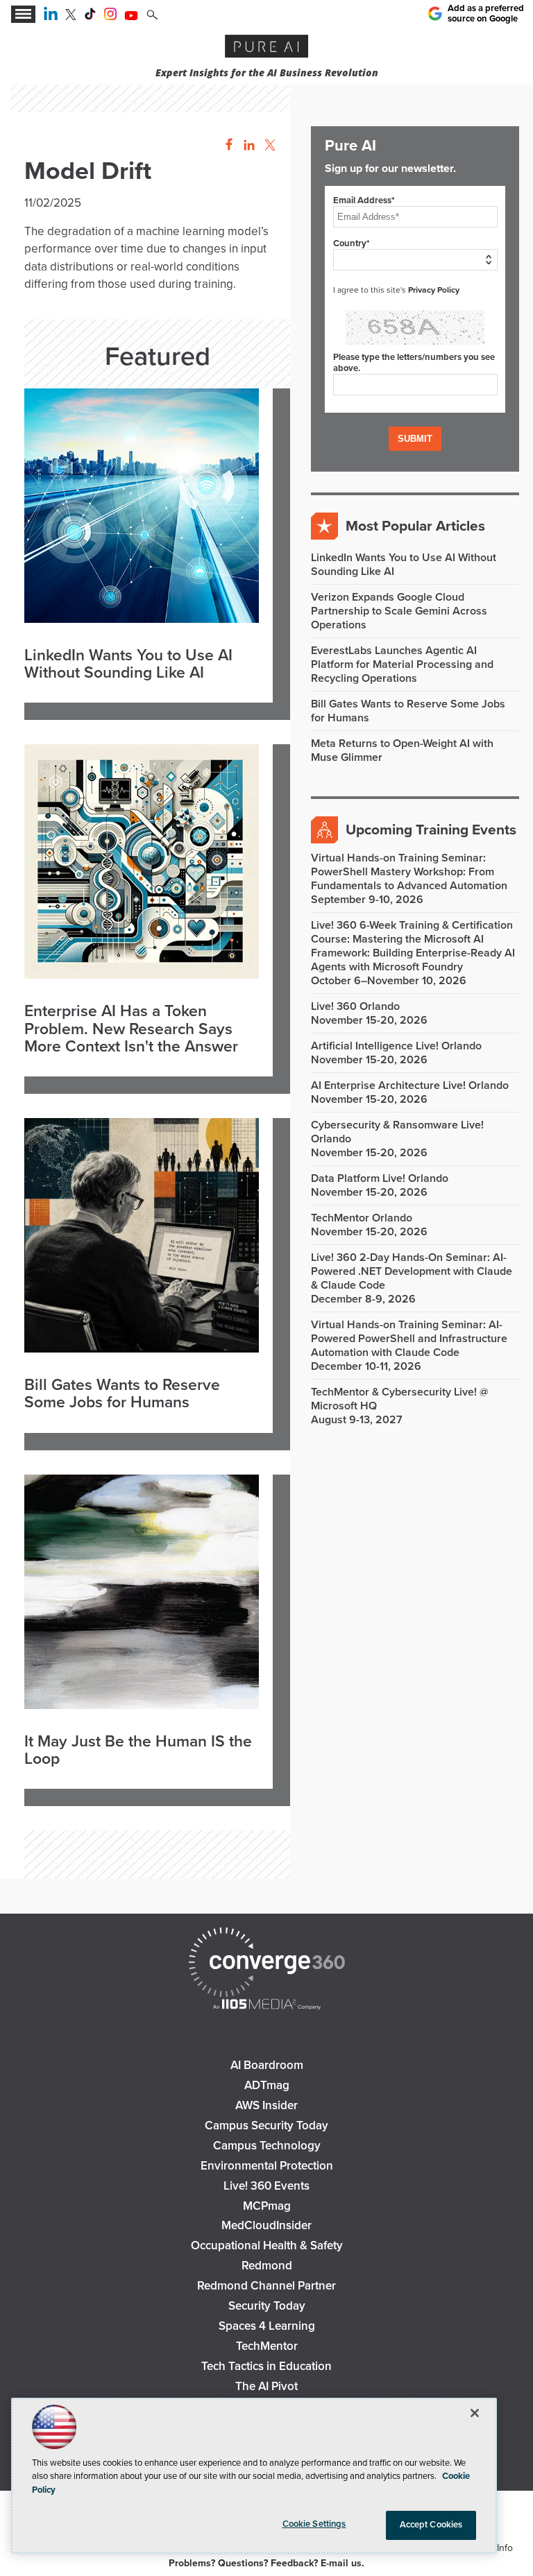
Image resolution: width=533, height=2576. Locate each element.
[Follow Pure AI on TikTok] (90, 17)
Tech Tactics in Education (266, 2366)
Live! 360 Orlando (355, 1006)
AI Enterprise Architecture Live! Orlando (410, 1085)
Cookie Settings (314, 2524)
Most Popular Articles (415, 526)
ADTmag (267, 2085)
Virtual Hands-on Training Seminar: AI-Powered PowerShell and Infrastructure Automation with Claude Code (409, 1339)
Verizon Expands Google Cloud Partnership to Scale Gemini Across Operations (399, 611)
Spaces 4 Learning (267, 2326)
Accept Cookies (431, 2525)
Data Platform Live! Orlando (380, 1178)
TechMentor (267, 2346)
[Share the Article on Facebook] (225, 145)
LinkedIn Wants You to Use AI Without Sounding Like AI (128, 665)
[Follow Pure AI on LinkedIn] (51, 17)
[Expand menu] (23, 14)
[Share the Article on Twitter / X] (268, 145)
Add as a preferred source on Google (486, 13)
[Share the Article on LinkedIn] (247, 145)
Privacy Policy (434, 290)
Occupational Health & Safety (267, 2246)
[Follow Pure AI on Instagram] (110, 17)
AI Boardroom (267, 2065)
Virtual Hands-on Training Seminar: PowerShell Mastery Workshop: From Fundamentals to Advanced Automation (409, 872)
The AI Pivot (266, 2386)
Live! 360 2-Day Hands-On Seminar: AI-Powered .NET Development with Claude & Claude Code (412, 1271)
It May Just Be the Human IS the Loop (138, 1751)
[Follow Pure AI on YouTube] (131, 17)
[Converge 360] (266, 1964)
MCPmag (267, 2206)
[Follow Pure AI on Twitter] (71, 17)
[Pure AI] (266, 48)
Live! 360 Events (266, 2186)
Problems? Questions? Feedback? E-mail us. (266, 2563)
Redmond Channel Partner (266, 2286)
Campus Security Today (266, 2126)
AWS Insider (266, 2105)
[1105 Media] (266, 2006)
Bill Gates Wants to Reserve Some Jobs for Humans (122, 1394)
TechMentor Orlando (362, 1218)
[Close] (475, 2413)
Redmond (267, 2266)
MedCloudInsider (266, 2225)
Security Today (267, 2306)
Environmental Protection (267, 2166)
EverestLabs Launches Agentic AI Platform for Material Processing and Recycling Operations (402, 664)
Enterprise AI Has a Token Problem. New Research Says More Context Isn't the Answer (131, 1029)
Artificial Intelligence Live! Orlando (396, 1046)
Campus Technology (267, 2146)
